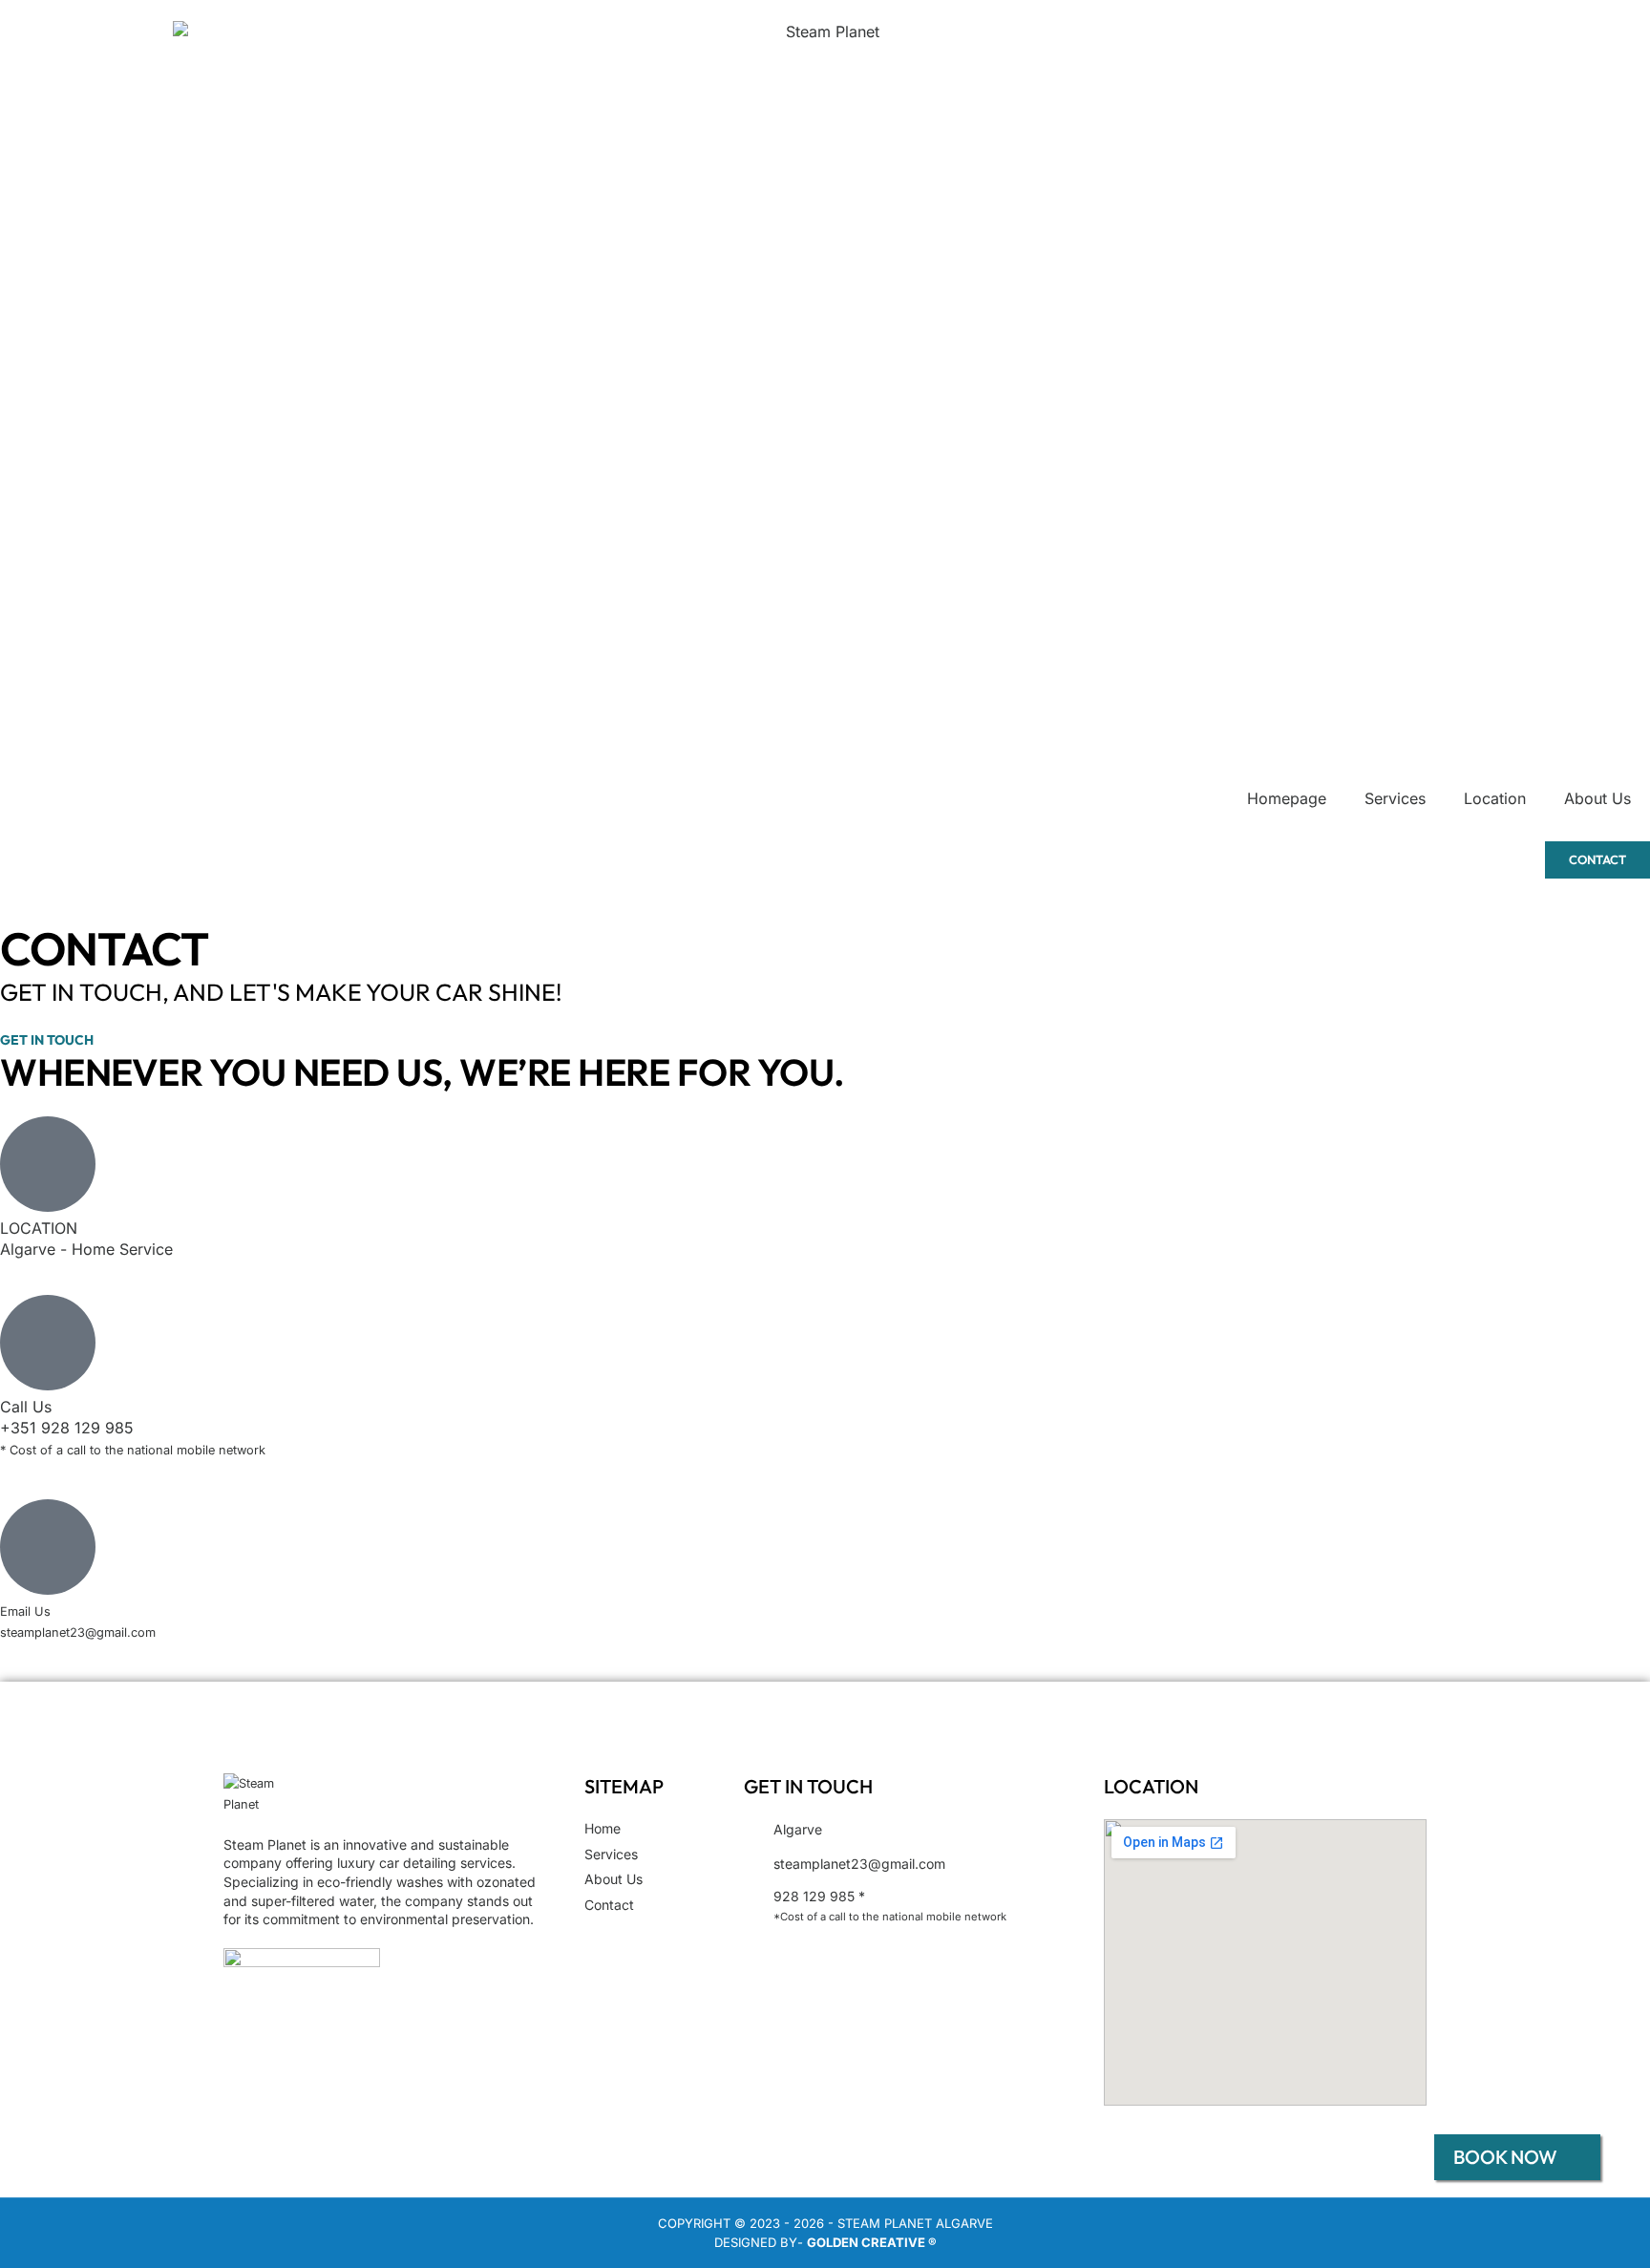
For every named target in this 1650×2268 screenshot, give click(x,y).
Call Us (26, 1407)
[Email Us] (48, 1547)
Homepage (1287, 798)
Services (1395, 798)
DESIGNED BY (756, 2242)
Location (1495, 798)
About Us (1597, 798)
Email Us (25, 1611)
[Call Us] (48, 1343)
